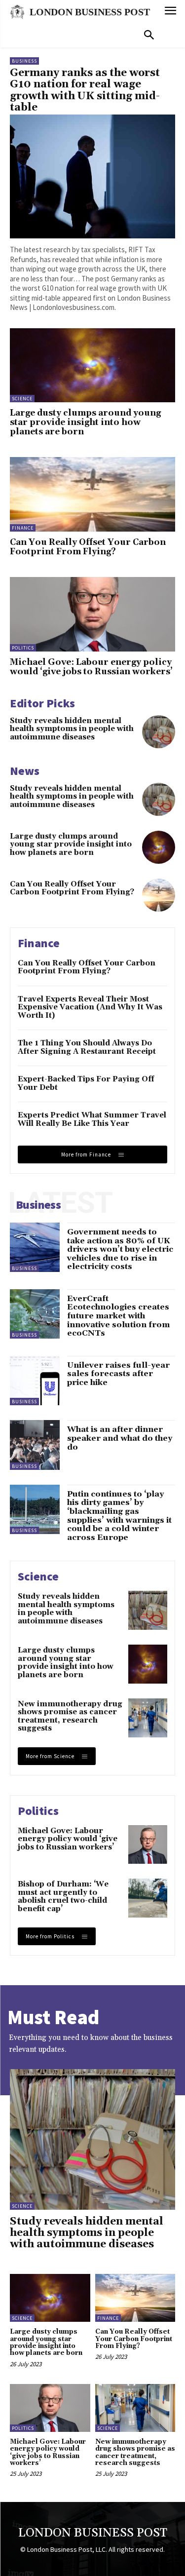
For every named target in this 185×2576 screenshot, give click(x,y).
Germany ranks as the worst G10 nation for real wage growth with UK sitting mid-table (85, 90)
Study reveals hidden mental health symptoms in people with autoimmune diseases (72, 729)
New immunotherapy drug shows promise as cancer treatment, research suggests (70, 1716)
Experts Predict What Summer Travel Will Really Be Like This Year (92, 1119)
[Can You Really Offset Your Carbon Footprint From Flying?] (92, 494)
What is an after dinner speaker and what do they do (120, 1438)
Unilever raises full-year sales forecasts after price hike (118, 1374)
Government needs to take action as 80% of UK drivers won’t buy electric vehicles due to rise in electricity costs (120, 1249)
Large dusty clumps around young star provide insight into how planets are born (85, 422)
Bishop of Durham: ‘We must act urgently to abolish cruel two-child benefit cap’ (63, 1897)
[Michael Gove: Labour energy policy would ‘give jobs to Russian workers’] (92, 614)
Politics (23, 648)
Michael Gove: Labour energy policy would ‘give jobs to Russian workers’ (91, 667)
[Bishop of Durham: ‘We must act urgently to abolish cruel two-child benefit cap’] (148, 1898)
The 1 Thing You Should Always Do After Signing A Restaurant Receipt (87, 1047)
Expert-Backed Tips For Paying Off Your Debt (86, 1083)
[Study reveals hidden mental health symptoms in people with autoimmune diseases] (159, 732)
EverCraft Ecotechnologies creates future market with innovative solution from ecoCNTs (118, 1316)
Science (22, 399)
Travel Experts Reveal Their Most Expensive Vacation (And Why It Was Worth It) (90, 1007)
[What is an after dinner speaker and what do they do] (35, 1445)
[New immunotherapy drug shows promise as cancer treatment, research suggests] (148, 1718)
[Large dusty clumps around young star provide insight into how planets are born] (92, 365)
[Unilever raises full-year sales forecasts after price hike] (35, 1381)
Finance (23, 528)
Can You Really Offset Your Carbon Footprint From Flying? (88, 547)
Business (24, 61)
